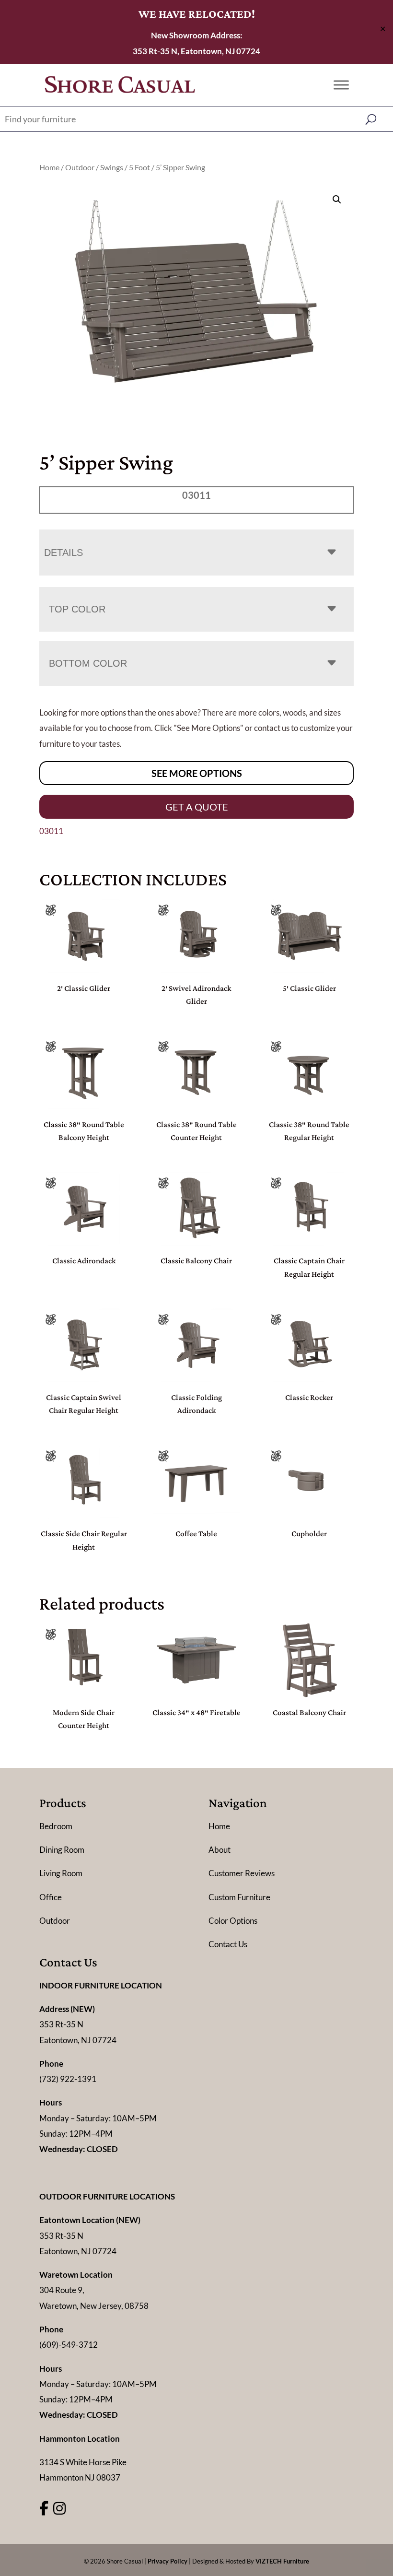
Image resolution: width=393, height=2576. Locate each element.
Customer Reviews (242, 1873)
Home (49, 167)
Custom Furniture (239, 1897)
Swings (112, 167)
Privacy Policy (168, 2561)
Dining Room (62, 1850)
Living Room (61, 1873)
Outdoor (80, 167)
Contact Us (228, 1944)
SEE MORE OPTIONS (197, 773)
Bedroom (56, 1826)
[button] (337, 200)
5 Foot (139, 167)
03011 (51, 831)
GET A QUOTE (197, 807)
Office (51, 1897)
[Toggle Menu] (341, 85)
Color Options (233, 1921)
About (220, 1850)
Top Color (77, 609)
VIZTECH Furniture (282, 2561)
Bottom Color (88, 663)
